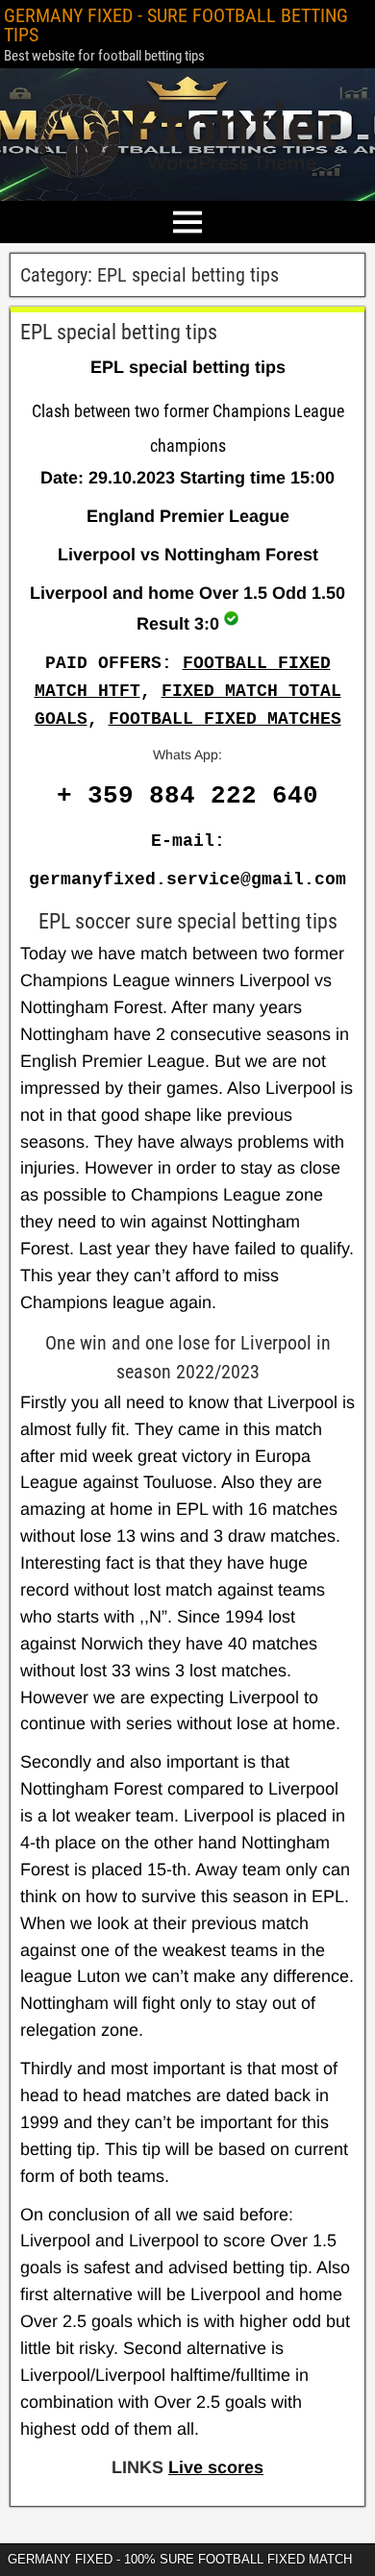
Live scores (216, 2467)
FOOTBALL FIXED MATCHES (225, 719)
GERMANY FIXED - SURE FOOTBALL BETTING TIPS (176, 25)
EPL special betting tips (119, 332)
